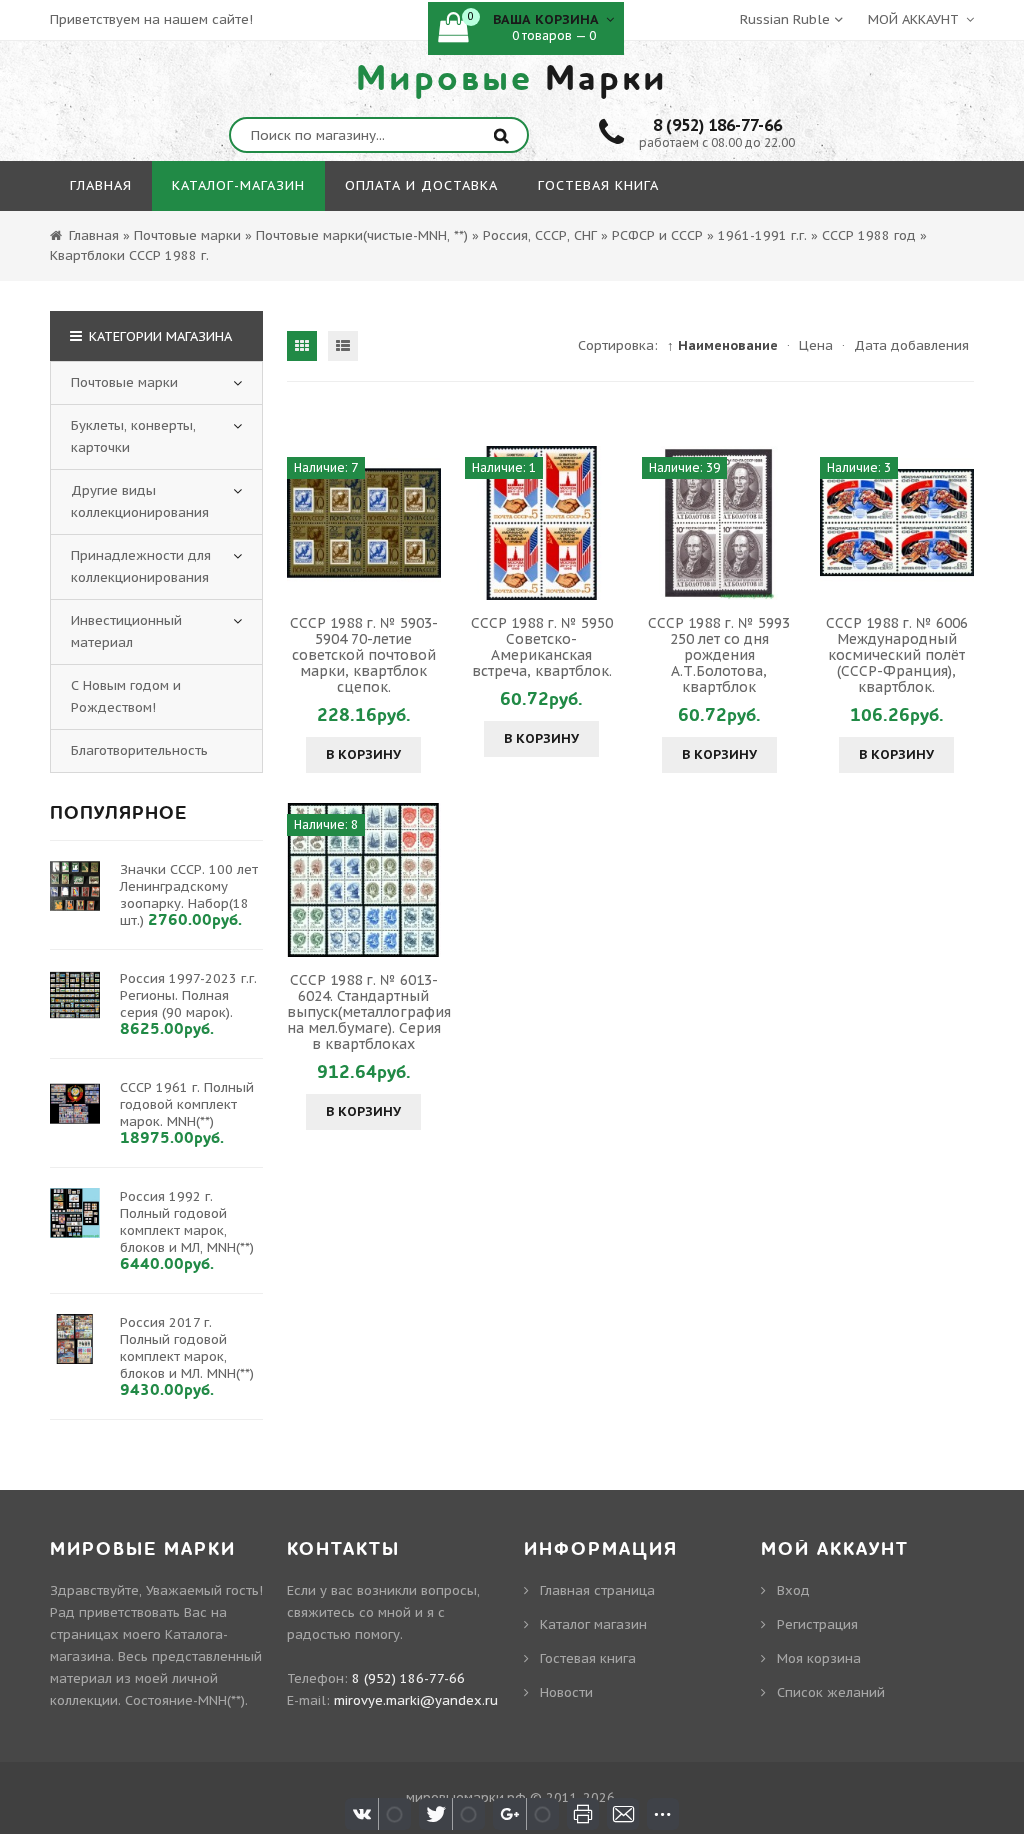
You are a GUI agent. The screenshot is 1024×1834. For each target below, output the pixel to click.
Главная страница (597, 1590)
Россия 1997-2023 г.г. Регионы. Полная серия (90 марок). (188, 995)
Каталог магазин (593, 1624)
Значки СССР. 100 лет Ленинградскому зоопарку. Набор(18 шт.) (189, 895)
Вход (793, 1590)
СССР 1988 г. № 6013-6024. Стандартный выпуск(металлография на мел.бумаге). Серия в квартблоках (369, 1012)
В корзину (363, 754)
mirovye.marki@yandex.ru (416, 1700)
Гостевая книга (588, 1658)
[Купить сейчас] (305, 523)
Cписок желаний (831, 1692)
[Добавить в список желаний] (423, 523)
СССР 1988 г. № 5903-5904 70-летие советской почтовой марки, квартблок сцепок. (364, 655)
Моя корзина (819, 1658)
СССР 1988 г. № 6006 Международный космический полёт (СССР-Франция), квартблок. (897, 655)
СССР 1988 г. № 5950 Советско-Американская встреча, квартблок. (542, 647)
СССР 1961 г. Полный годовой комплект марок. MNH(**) (187, 1104)
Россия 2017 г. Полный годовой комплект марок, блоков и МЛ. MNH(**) (187, 1348)
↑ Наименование (722, 345)
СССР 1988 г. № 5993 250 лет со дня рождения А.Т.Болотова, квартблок (719, 655)
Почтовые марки (124, 382)
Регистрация (817, 1624)
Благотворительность (139, 750)
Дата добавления (911, 345)
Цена (816, 345)
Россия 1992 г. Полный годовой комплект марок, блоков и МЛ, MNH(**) (187, 1222)
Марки (512, 79)
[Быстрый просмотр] (364, 523)
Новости (566, 1692)
